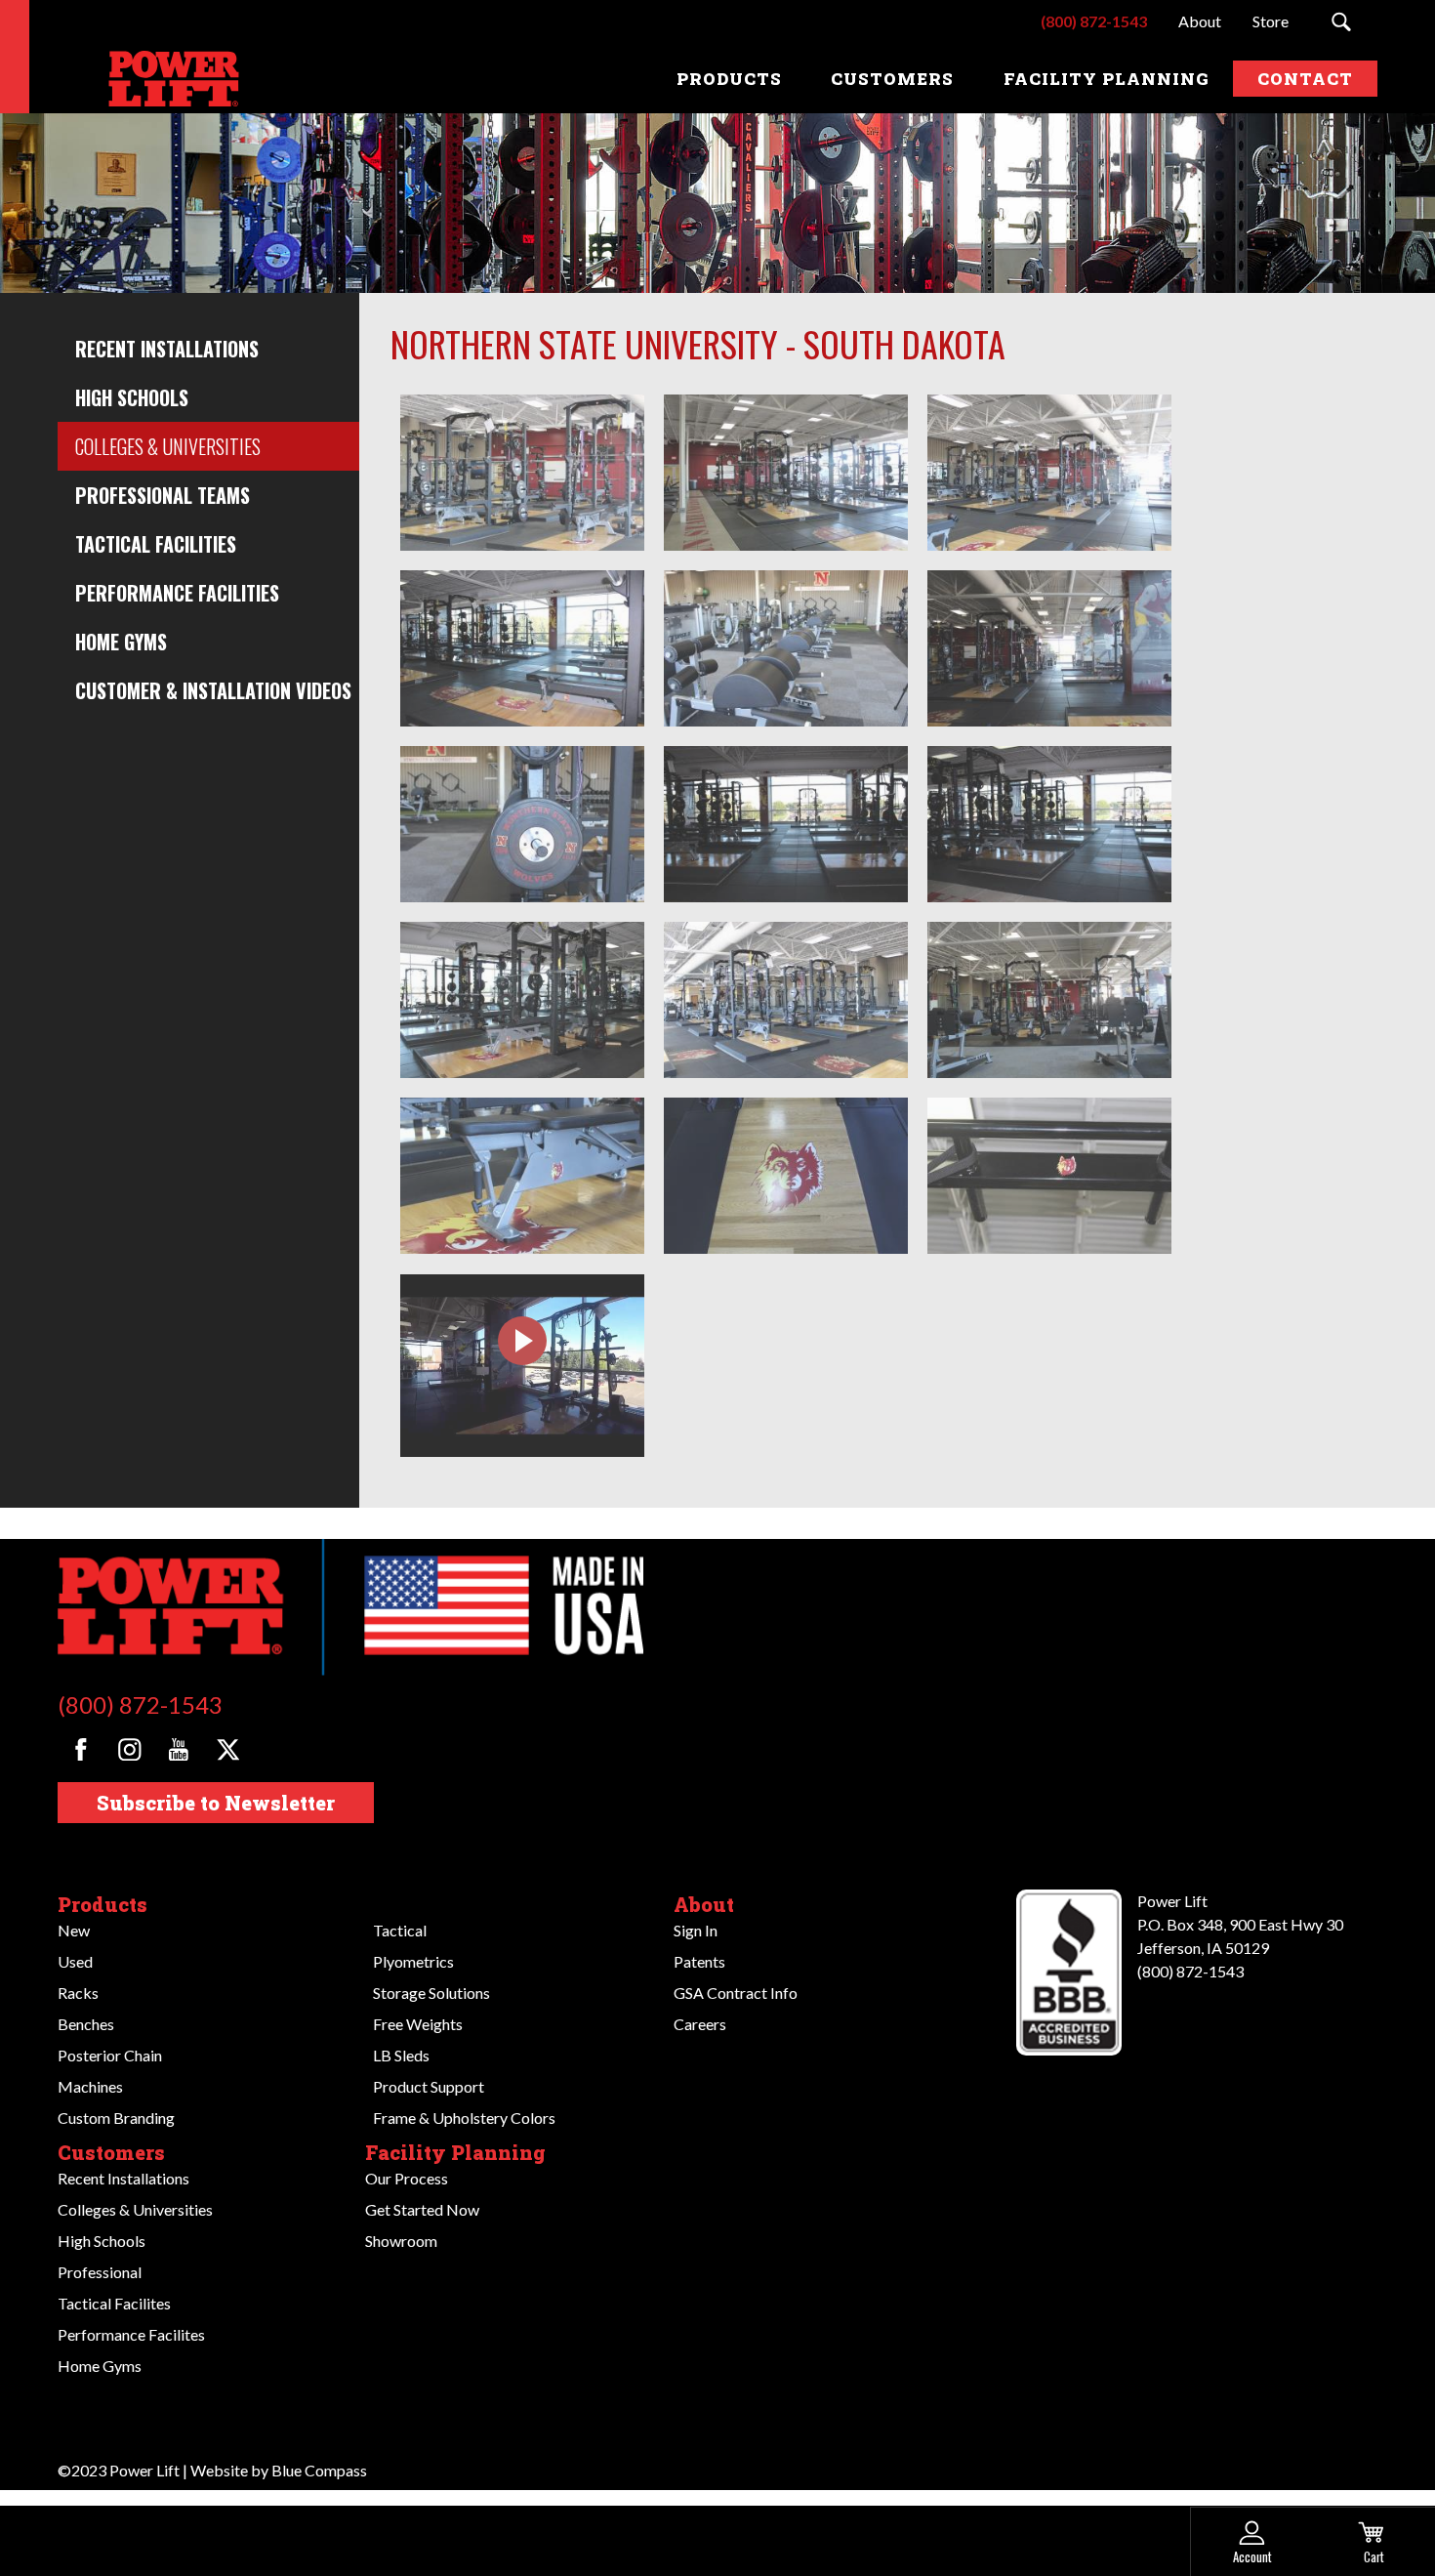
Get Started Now (422, 2209)
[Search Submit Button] (1341, 22)
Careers (700, 2024)
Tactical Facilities (156, 544)
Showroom (401, 2241)
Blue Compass (319, 2470)
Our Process (407, 2178)
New (74, 1930)
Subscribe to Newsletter (216, 1803)
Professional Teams (163, 495)
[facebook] (81, 1749)
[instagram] (129, 1749)
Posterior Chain (110, 2055)
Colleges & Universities (168, 446)
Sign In (696, 1930)
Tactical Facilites (114, 2303)
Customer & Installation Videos (213, 690)
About (704, 1904)
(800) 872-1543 (140, 1704)
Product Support (429, 2086)
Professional (100, 2272)
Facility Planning (455, 2152)
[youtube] (178, 1749)
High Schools (132, 397)
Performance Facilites (131, 2334)
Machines (90, 2086)
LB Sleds (401, 2055)
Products (102, 1904)
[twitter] (228, 1749)
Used (75, 1961)
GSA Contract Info (736, 1993)
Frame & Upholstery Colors (464, 2118)
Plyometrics (413, 1961)
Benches (86, 2024)
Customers (111, 2152)
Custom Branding (116, 2118)
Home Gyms (121, 642)
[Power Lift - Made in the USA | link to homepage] (170, 79)
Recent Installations (167, 349)
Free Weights (418, 2024)
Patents (699, 1961)
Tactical (400, 1930)
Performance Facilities (177, 593)
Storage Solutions (431, 1993)
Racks (78, 1993)
